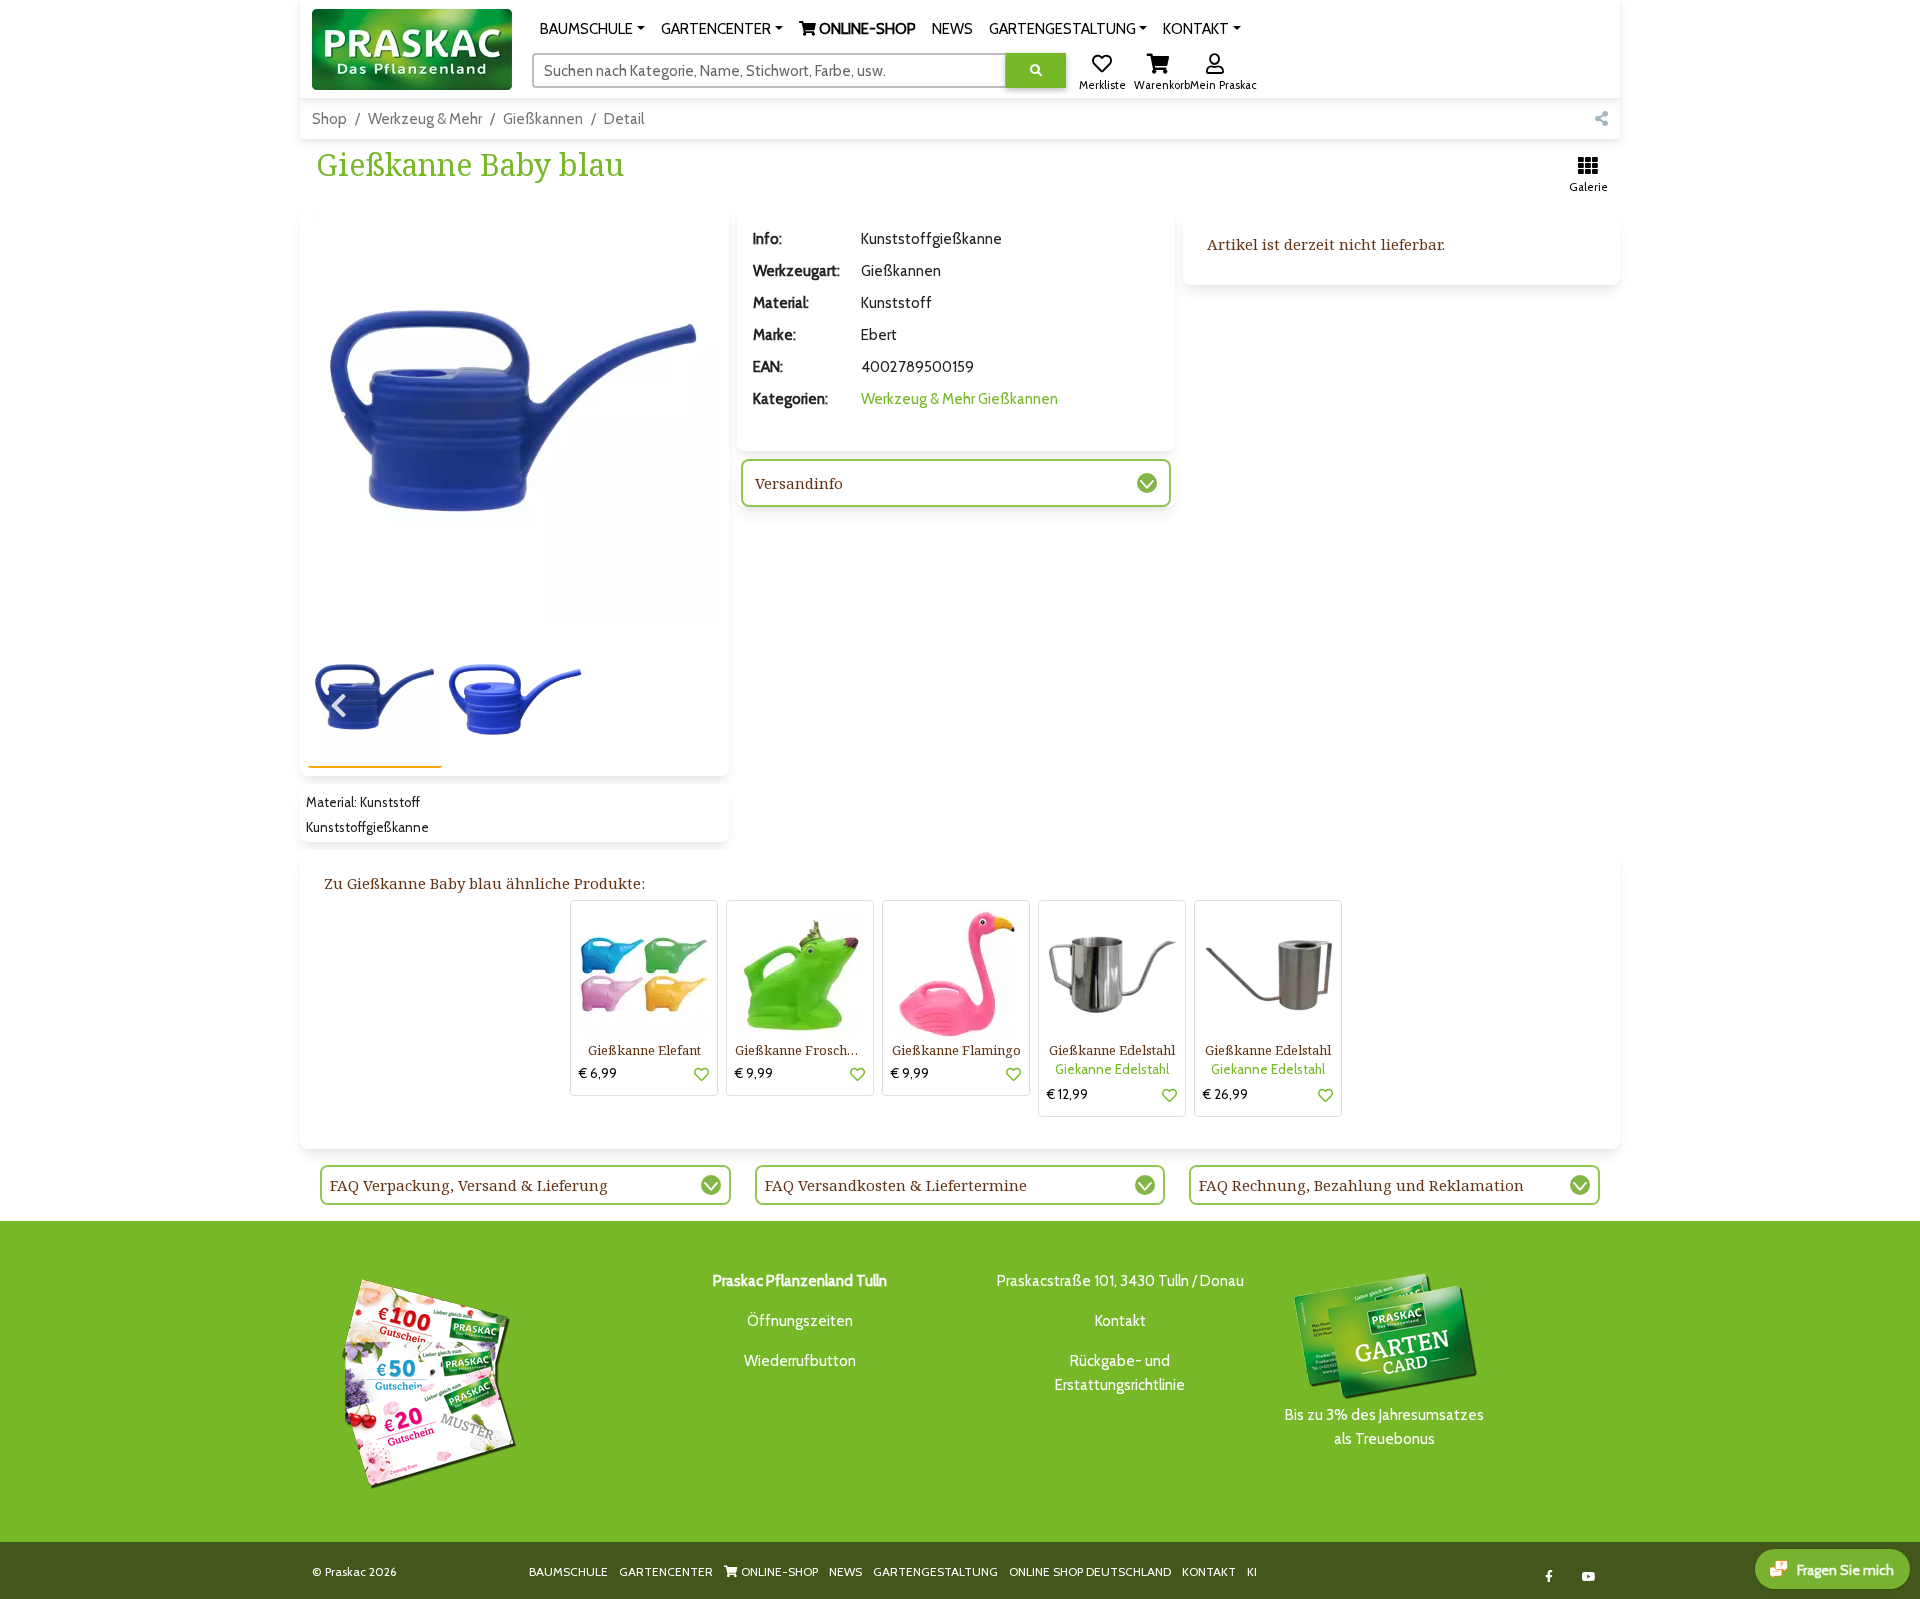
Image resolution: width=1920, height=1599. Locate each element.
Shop (329, 119)
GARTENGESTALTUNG (935, 1571)
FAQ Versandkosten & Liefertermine (896, 1185)
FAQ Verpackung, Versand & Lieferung (469, 1185)
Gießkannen (543, 119)
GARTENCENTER (666, 1571)
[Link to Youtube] (1589, 1576)
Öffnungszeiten (800, 1321)
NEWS (845, 1571)
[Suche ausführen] (1036, 70)
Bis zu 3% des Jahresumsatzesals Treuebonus (1384, 1427)
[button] (592, 29)
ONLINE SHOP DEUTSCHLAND (1090, 1571)
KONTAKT (1209, 1571)
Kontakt (1120, 1321)
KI (1252, 1571)
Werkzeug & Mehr (425, 119)
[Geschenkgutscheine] (424, 1380)
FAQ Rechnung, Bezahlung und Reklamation (1361, 1185)
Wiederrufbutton (800, 1361)
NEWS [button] (952, 29)
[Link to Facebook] (1549, 1576)
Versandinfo (799, 483)
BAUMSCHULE (568, 1571)
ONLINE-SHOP (778, 1571)
